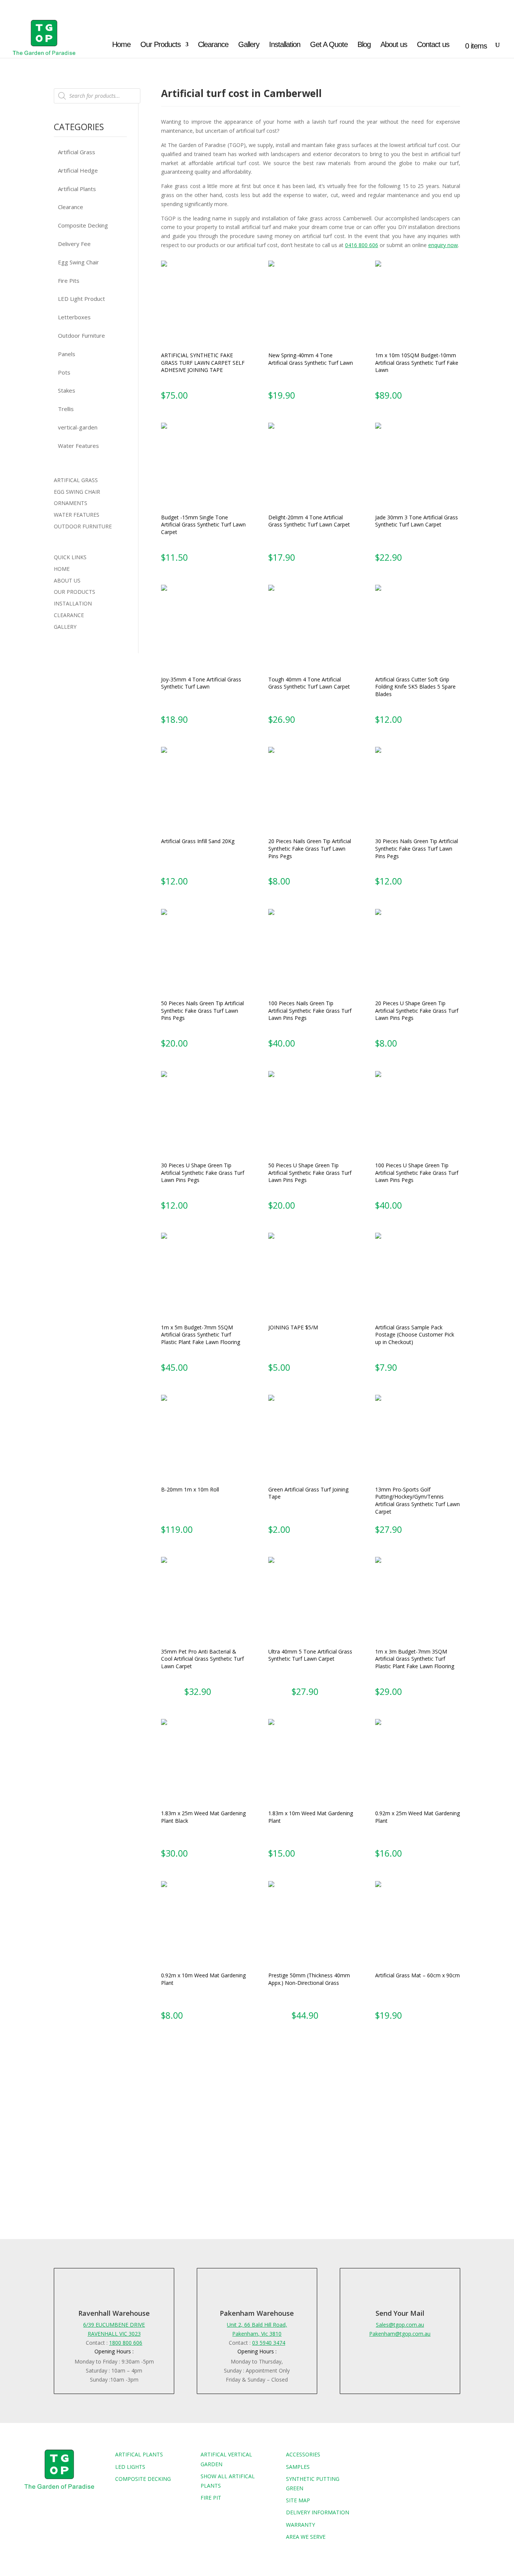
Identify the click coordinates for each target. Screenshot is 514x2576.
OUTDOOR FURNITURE (83, 526)
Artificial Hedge (78, 170)
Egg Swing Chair (78, 262)
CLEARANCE (69, 615)
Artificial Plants (77, 189)
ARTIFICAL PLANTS (139, 2454)
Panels (67, 354)
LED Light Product (81, 299)
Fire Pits (69, 281)
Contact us (433, 45)
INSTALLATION (73, 603)
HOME (62, 569)
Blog (364, 45)
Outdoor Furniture (81, 335)
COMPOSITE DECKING (143, 2479)
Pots (64, 372)
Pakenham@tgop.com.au (400, 2334)
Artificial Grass (77, 152)
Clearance (213, 45)
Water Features (78, 446)
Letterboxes (74, 317)
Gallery (249, 45)
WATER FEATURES (77, 515)
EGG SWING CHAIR (77, 492)
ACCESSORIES (303, 2454)
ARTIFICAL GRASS (76, 480)
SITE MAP (298, 2500)
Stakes (67, 390)
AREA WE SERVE (306, 2537)
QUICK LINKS (70, 557)
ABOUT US (67, 580)
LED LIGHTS (130, 2467)
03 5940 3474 (269, 2343)
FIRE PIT (211, 2498)
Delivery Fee (74, 244)
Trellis (66, 409)
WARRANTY (300, 2525)
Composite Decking (83, 225)
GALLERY (65, 627)
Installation (285, 45)
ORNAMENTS (71, 503)
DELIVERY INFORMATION (318, 2512)
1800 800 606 (126, 2343)
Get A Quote (329, 45)
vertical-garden (78, 427)
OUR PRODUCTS (75, 592)
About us (394, 45)
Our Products (160, 45)
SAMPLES (298, 2467)
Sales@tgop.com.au (400, 2325)
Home (121, 45)
